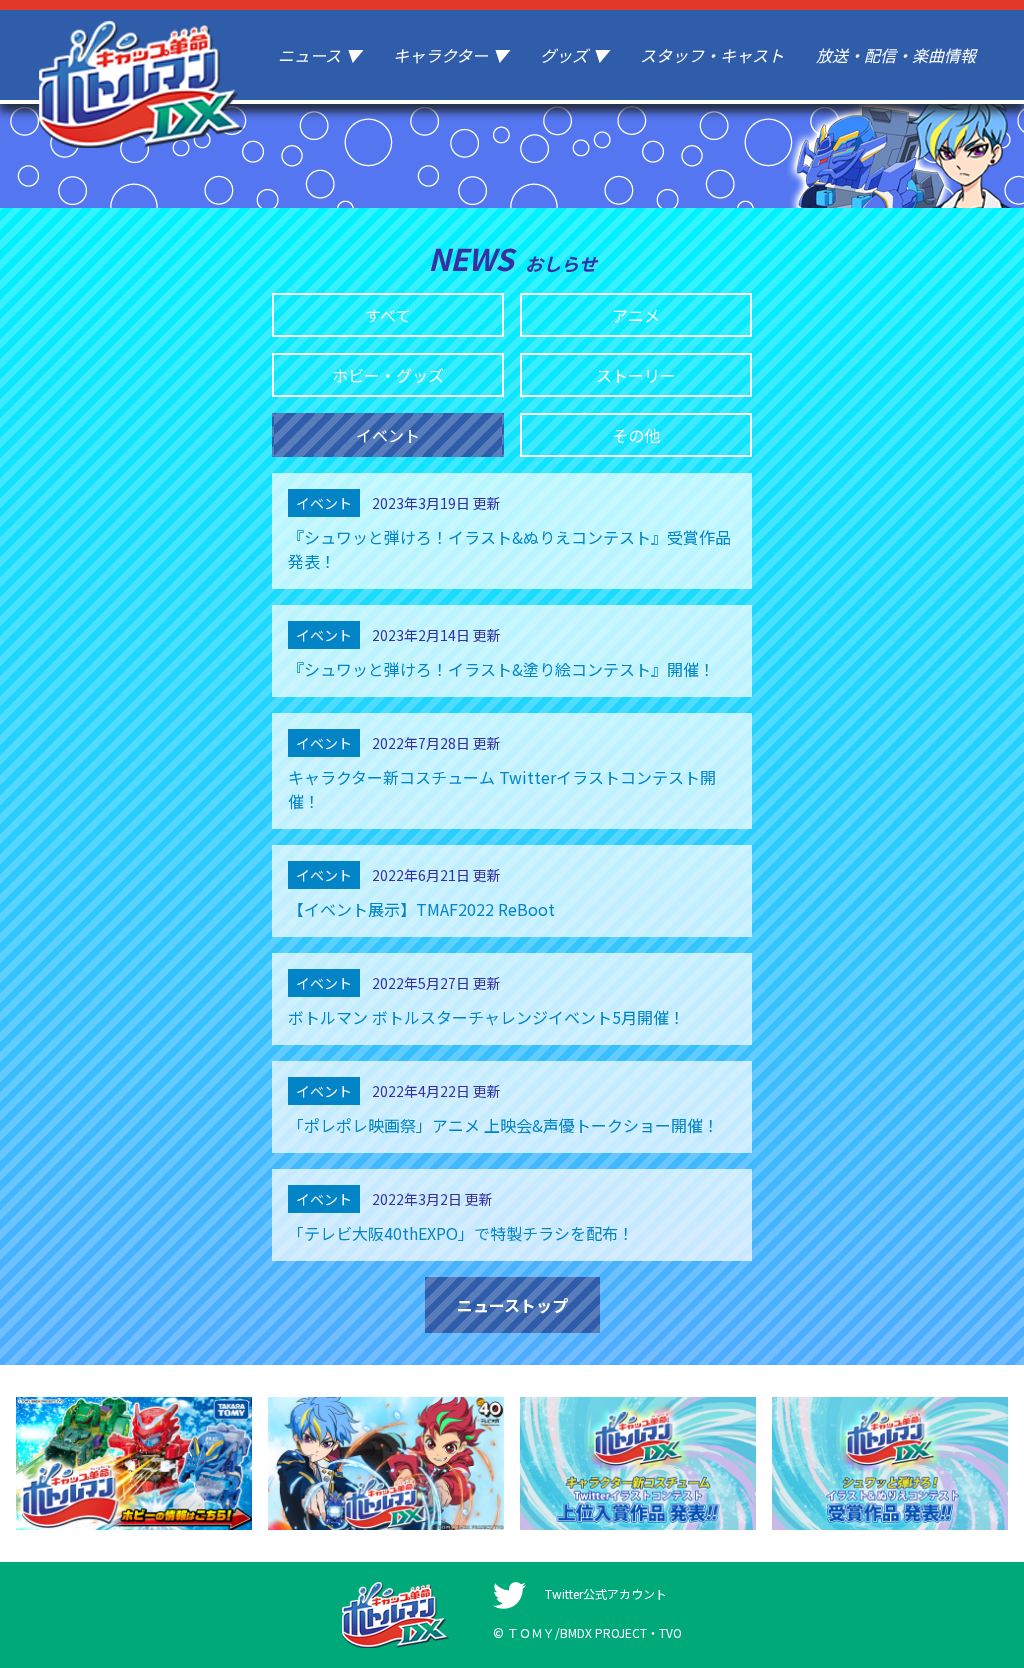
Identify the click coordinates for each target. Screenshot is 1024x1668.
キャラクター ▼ (450, 55)
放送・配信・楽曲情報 (896, 55)
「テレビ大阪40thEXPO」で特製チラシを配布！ (461, 1233)
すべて (388, 315)
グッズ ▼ (574, 55)
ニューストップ (512, 1305)
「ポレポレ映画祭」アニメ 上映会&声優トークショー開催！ (503, 1125)
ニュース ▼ (319, 55)
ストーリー (636, 375)
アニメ (636, 315)
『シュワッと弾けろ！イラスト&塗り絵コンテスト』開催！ (501, 669)
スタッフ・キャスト (712, 55)
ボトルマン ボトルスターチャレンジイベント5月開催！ (486, 1017)
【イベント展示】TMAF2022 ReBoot (421, 909)
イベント (388, 435)
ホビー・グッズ (388, 375)
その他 (636, 435)
